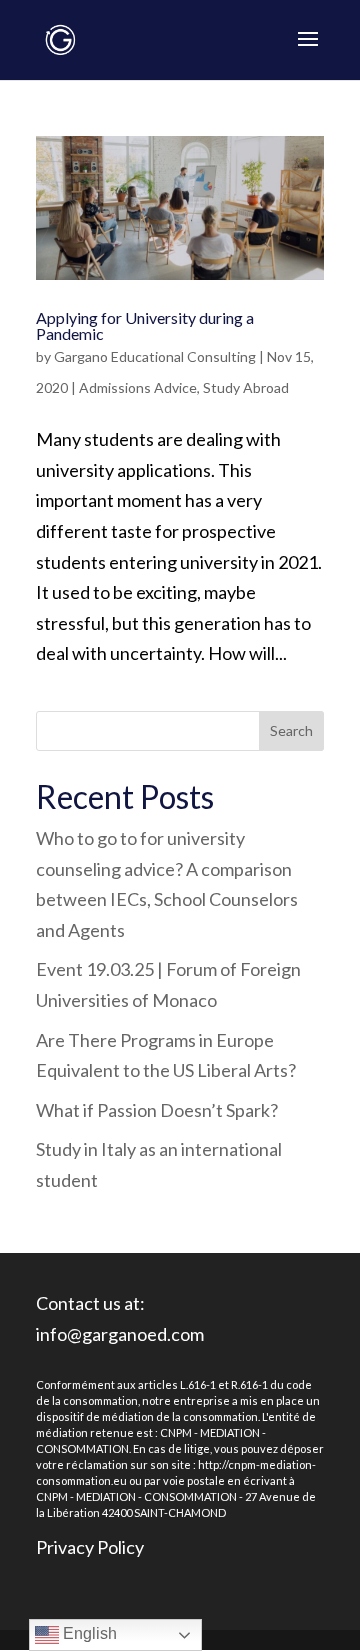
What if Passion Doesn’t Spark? (157, 1110)
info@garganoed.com (120, 1334)
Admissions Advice (138, 387)
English (88, 1633)
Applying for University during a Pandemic (145, 325)
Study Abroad (246, 387)
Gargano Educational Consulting (155, 356)
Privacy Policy (90, 1547)
